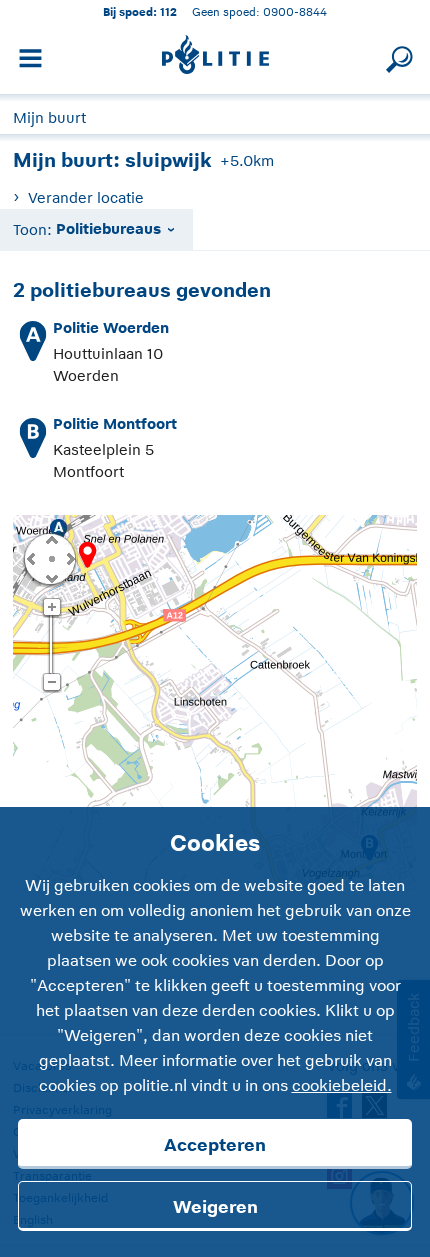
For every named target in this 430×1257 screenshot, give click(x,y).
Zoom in (51, 608)
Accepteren (215, 1145)
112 (168, 11)
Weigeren (215, 1207)
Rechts (69, 558)
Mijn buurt (49, 117)
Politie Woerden (111, 327)
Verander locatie (85, 197)
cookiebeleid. (342, 1086)
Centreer (51, 558)
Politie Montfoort (115, 423)
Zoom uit (51, 683)
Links (31, 558)
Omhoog (51, 539)
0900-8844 (295, 11)
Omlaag (51, 577)
